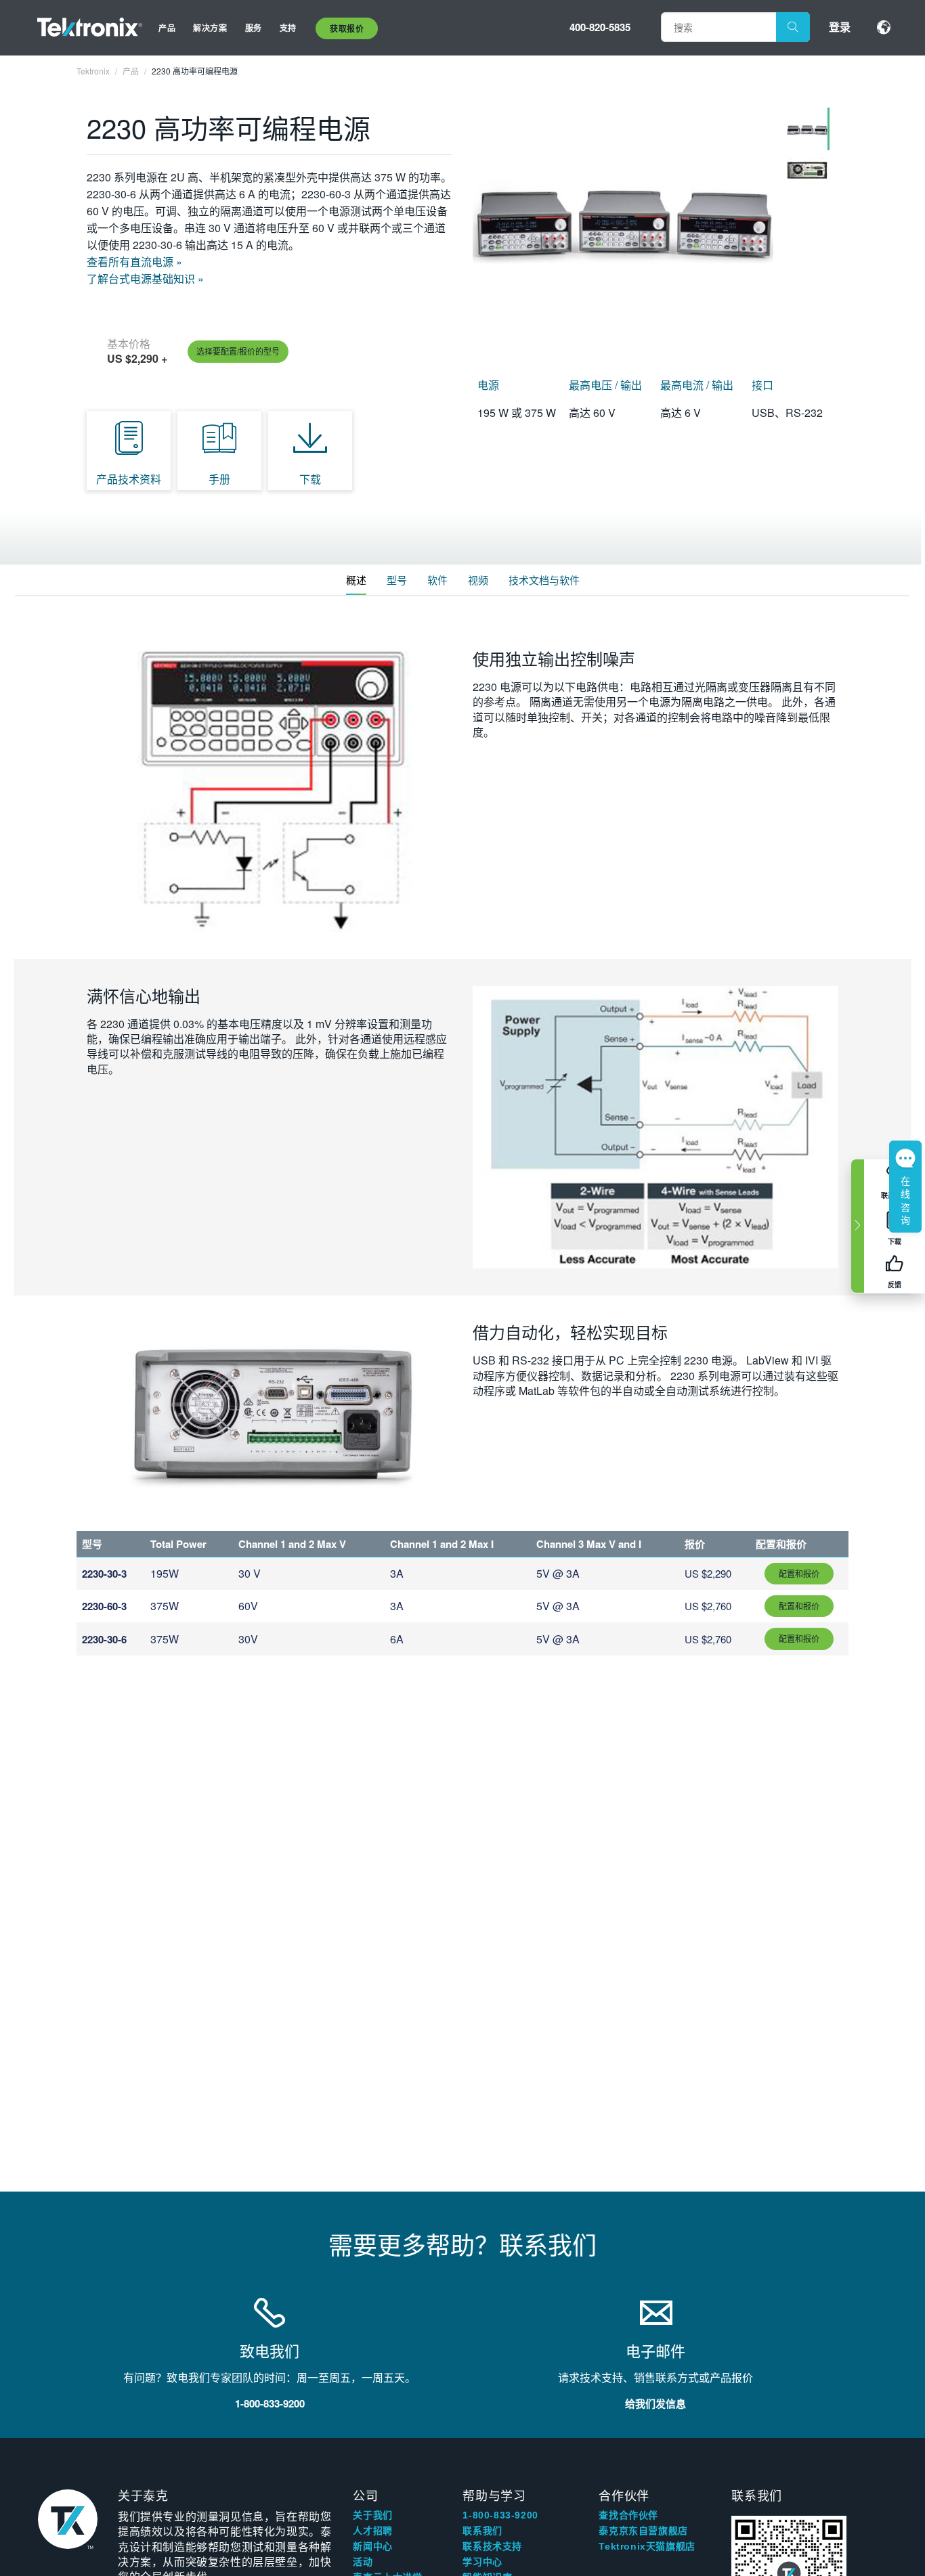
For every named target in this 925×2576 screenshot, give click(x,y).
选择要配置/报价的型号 (238, 351)
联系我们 (482, 2531)
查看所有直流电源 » (134, 262)
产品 (167, 28)
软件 (437, 580)
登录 (840, 27)
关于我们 (372, 2515)
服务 (254, 28)
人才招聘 (372, 2531)
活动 (363, 2562)
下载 (310, 479)
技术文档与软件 (544, 580)
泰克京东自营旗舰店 (643, 2531)
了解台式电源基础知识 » (145, 279)
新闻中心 (372, 2546)
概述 (356, 580)
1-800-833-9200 (500, 2515)
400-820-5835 (600, 27)
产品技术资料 (129, 479)
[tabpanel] (623, 224)
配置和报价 (799, 1573)
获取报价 (347, 28)
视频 (478, 580)
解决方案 (210, 28)
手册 (219, 479)
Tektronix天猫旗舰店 (647, 2546)
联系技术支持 (492, 2546)
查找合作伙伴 (628, 2515)
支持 (288, 28)
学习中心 (482, 2562)
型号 (397, 580)
